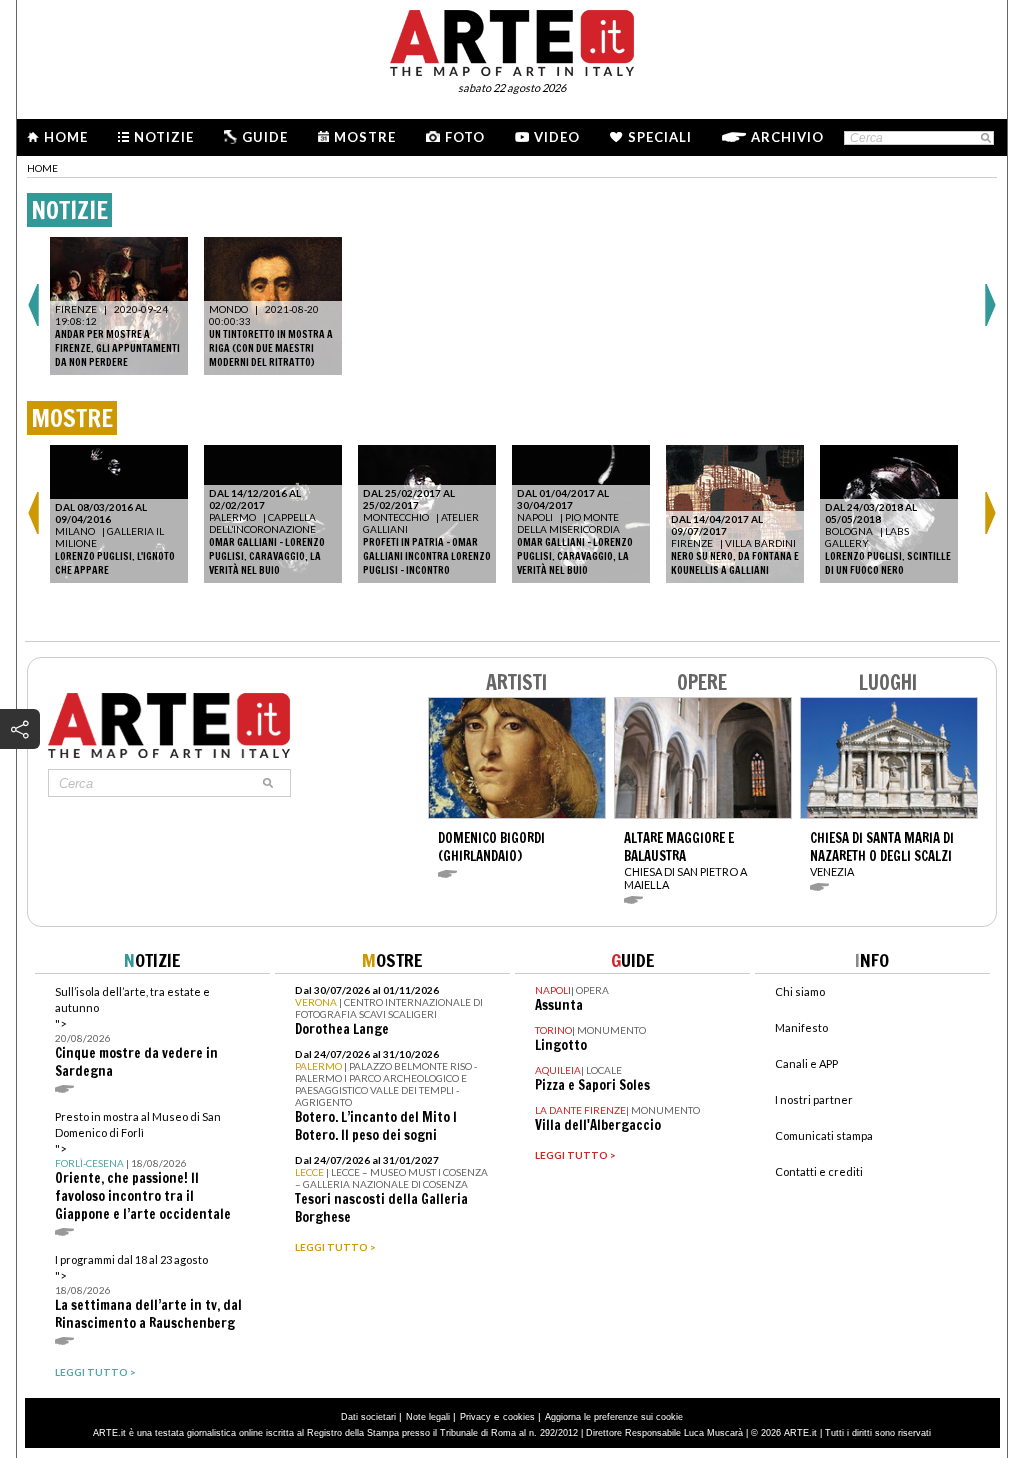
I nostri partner (814, 1099)
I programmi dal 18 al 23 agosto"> (148, 1292)
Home (66, 137)
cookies (519, 1417)
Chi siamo (800, 991)
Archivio (787, 137)
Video (557, 137)
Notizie (164, 137)
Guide (265, 137)
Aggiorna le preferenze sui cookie (614, 1417)
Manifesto (801, 1027)
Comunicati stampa (824, 1135)
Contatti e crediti (819, 1171)
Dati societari (368, 1417)
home (42, 168)
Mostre (365, 137)
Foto (465, 137)
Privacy (475, 1417)
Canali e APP (806, 1063)
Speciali (660, 137)
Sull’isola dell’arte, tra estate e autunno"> (136, 1032)
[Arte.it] (512, 40)
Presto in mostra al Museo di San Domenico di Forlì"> (143, 1166)
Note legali (428, 1417)
